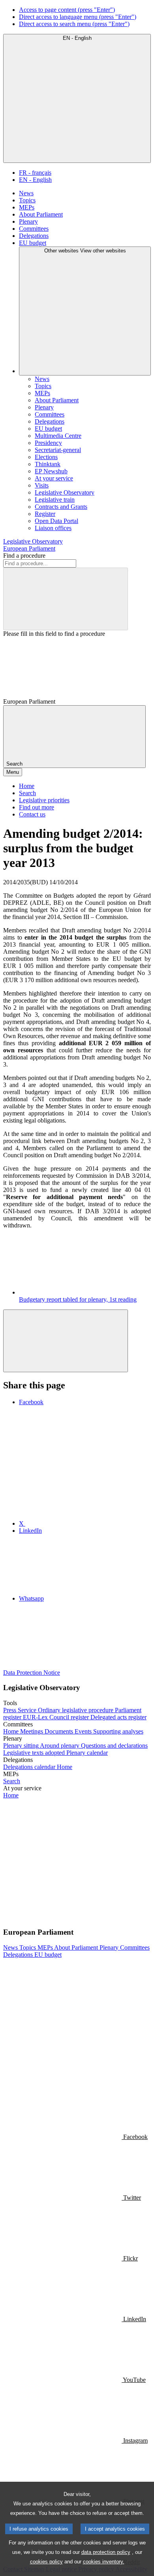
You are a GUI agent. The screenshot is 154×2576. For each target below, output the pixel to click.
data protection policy (106, 2552)
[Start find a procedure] (66, 599)
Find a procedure (24, 556)
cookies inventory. (104, 2562)
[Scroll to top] (66, 1341)
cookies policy (46, 2562)
